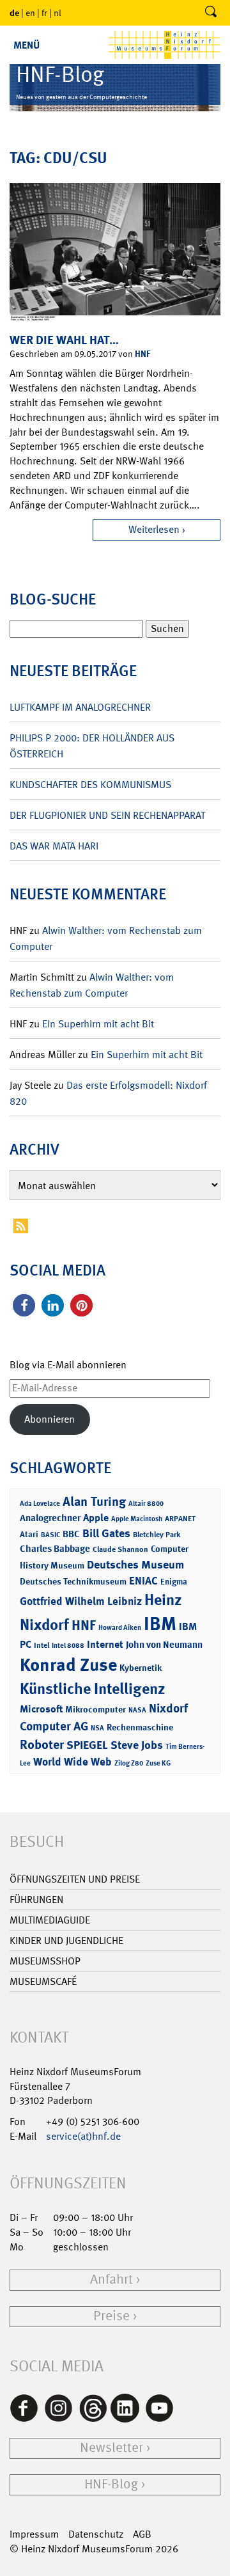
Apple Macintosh (137, 1519)
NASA (137, 1710)
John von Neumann (164, 1645)
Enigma (174, 1582)
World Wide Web (73, 1762)
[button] (24, 1305)
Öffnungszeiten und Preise (75, 1879)
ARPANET (180, 1519)
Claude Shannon (120, 1549)
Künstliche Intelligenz (93, 1689)
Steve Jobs (137, 1745)
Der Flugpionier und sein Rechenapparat (107, 815)
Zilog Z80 (129, 1763)
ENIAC (143, 1581)
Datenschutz (96, 2534)
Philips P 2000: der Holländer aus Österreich (92, 746)
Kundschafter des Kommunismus (90, 785)
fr (44, 13)
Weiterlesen (154, 529)
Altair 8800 (146, 1504)
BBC (71, 1534)
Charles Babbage (55, 1549)
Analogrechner (50, 1518)
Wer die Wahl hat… (64, 340)
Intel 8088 (68, 1646)
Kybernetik (141, 1667)
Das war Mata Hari (54, 846)
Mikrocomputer (96, 1709)
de (14, 12)
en (30, 13)
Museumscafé (43, 1981)
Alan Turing (94, 1501)
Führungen (36, 1900)
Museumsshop (45, 1961)
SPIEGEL (87, 1745)
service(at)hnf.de (83, 2136)
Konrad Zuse (68, 1665)
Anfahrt (111, 2280)
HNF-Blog (111, 2484)
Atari (29, 1534)
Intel (42, 1645)
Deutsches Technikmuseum (73, 1581)
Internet (105, 1644)
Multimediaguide (50, 1920)
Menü (27, 45)
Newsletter (111, 2448)
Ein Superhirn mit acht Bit (98, 1024)
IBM (160, 1624)
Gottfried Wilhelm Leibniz (81, 1601)
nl (57, 13)
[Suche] (211, 13)
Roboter (42, 1744)
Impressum (34, 2534)
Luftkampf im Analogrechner (80, 707)
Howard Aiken (120, 1628)
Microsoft (41, 1709)
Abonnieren (50, 1419)
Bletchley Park (157, 1535)
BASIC (50, 1535)
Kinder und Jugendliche (66, 1940)
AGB (142, 2534)
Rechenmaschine (140, 1727)
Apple (96, 1518)
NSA (97, 1728)
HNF (142, 353)
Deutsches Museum (135, 1565)
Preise (111, 2316)
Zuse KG (158, 1763)
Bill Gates (106, 1533)
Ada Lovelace (40, 1504)
